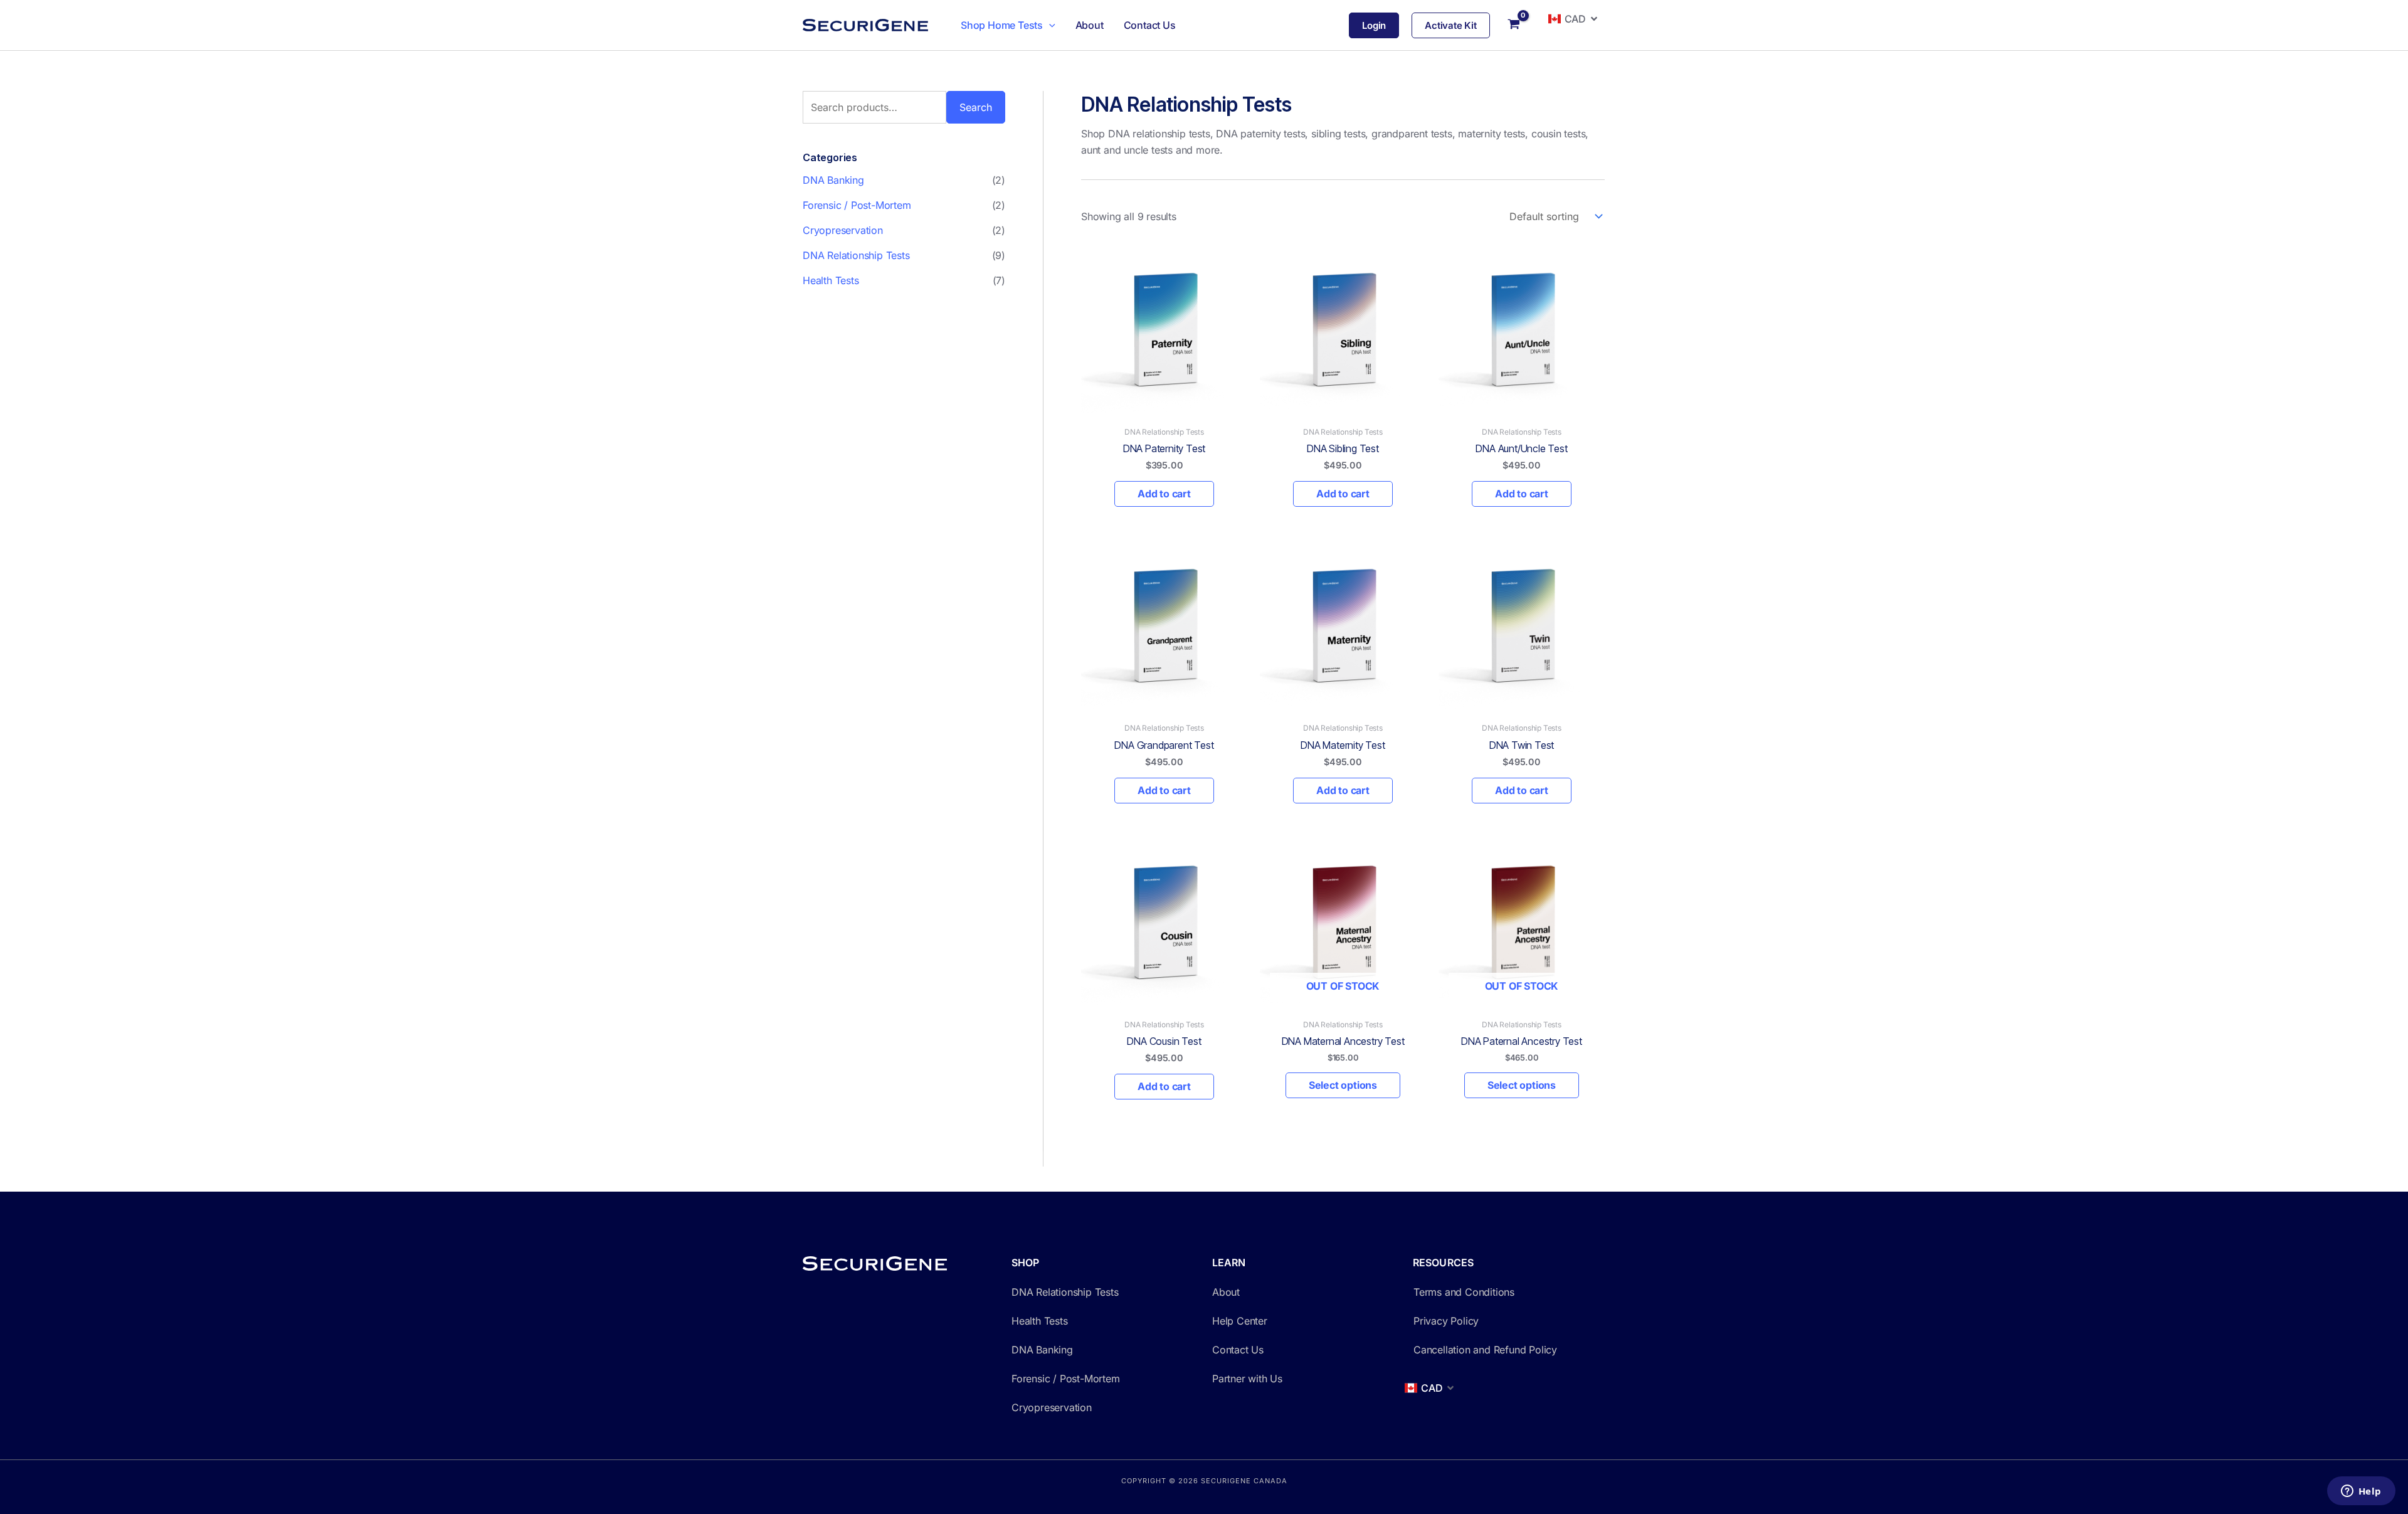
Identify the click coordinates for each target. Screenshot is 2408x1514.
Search (976, 107)
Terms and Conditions (1464, 1292)
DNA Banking (833, 180)
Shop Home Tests (1002, 25)
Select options (1343, 1085)
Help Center (1240, 1321)
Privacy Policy (1446, 1321)
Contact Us (1150, 25)
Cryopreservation (843, 230)
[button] (1049, 25)
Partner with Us (1247, 1379)
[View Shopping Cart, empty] (1514, 25)
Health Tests (831, 280)
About (1090, 25)
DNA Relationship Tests (856, 255)
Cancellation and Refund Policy (1485, 1350)
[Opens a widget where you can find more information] (2361, 1492)
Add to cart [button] (1164, 494)
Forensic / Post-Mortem (857, 205)
